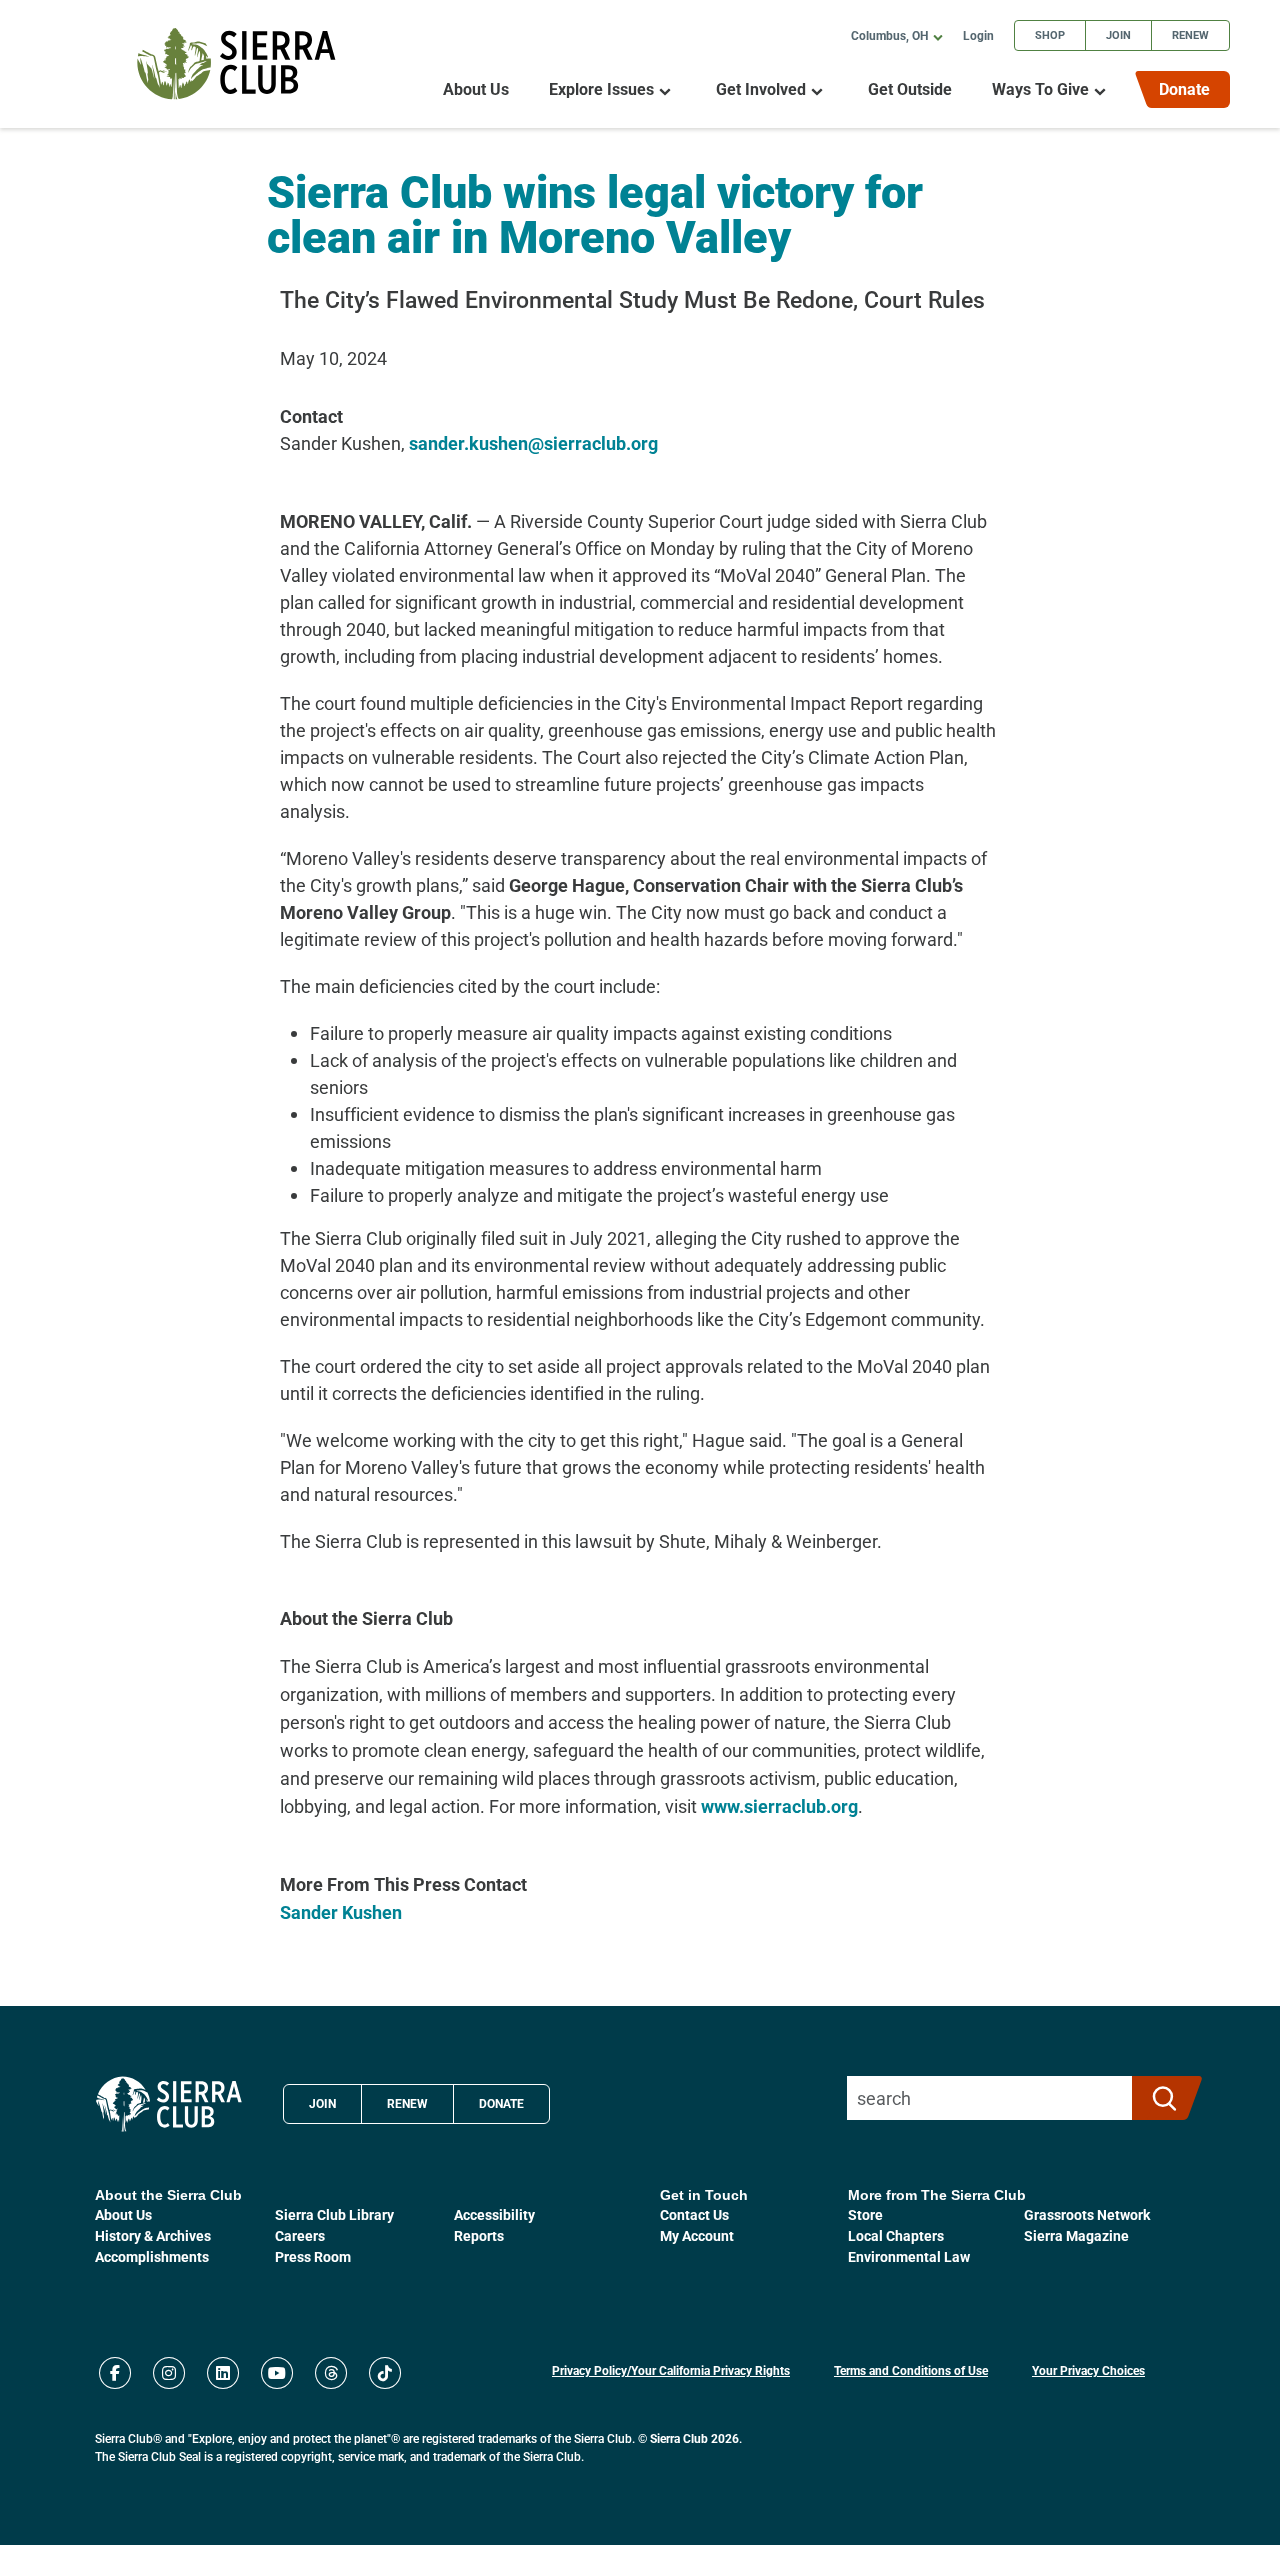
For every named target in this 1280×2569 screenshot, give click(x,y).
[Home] (236, 63)
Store (865, 2214)
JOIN (322, 2103)
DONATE (501, 2103)
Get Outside (910, 89)
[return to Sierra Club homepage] (169, 2104)
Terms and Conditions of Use (911, 2370)
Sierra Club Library (334, 2214)
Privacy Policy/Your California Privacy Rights (671, 2370)
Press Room (313, 2256)
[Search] (1158, 2098)
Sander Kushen (341, 1912)
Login (978, 35)
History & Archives (153, 2235)
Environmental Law (909, 2256)
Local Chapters (896, 2235)
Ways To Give (1040, 89)
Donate (1184, 88)
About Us (476, 89)
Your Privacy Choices (1088, 2370)
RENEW (407, 2103)
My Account (697, 2235)
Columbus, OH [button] (889, 35)
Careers (300, 2235)
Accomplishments (152, 2256)
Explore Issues (601, 89)
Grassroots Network (1087, 2214)
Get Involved (761, 89)
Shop (1050, 34)
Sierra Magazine (1076, 2235)
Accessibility (494, 2214)
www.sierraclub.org (779, 1806)
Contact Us (694, 2214)
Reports (479, 2235)
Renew (1190, 34)
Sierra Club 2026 (694, 2438)
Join (1118, 34)
